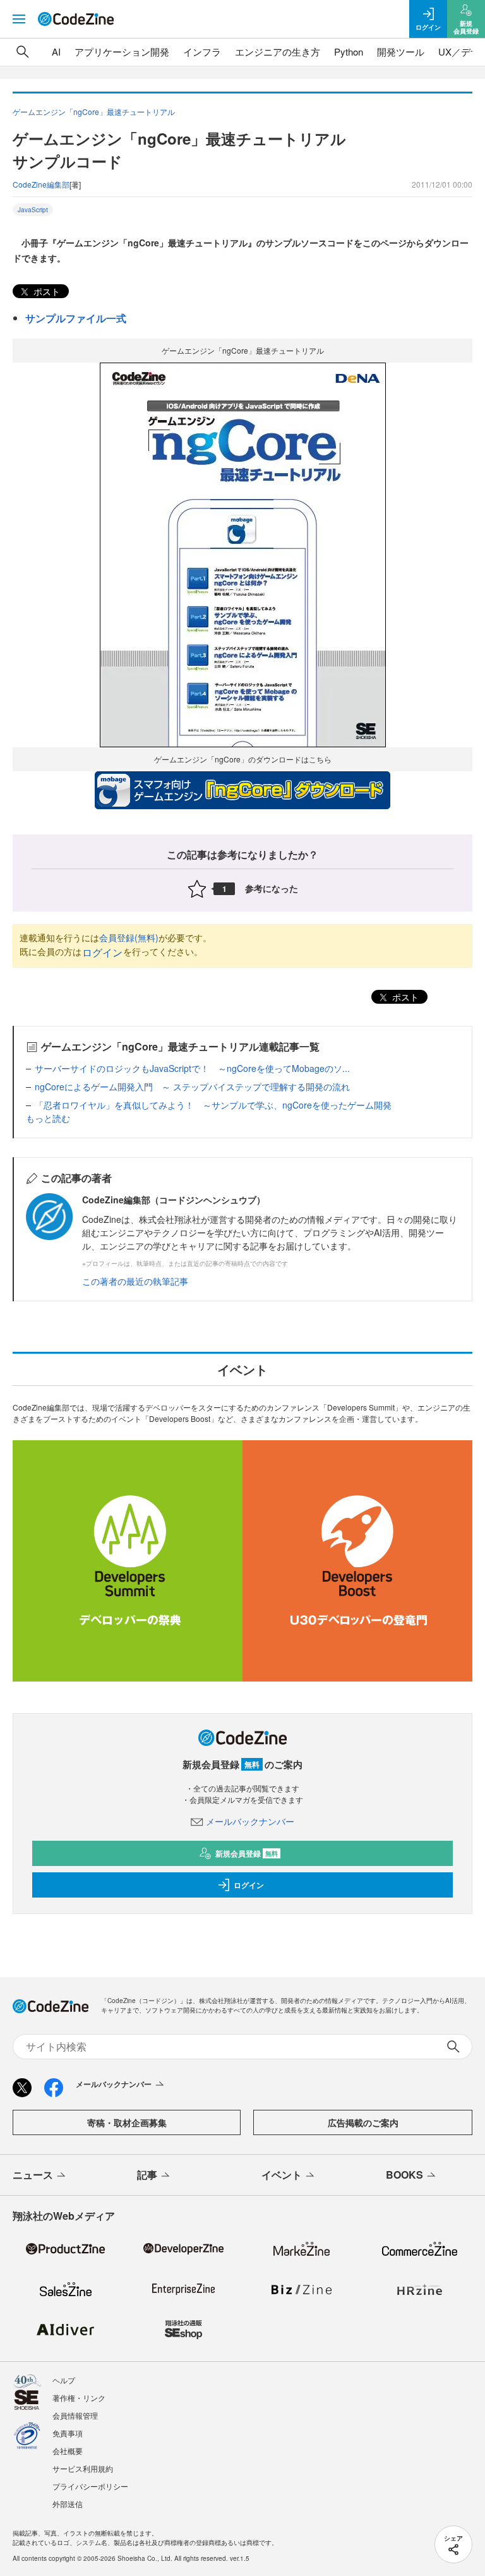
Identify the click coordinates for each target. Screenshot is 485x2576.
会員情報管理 (75, 2415)
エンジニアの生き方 (278, 51)
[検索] (23, 52)
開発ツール (401, 51)
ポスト (45, 291)
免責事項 (68, 2433)
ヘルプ (64, 2380)
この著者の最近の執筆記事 (135, 1281)
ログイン (102, 952)
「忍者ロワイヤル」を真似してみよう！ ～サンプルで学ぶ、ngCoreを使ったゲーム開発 (213, 1105)
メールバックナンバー (250, 1821)
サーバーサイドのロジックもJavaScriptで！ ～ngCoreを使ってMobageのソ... (192, 1068)
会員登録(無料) (129, 937)
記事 (147, 2175)
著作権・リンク (79, 2398)
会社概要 (68, 2451)
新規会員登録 (247, 1853)
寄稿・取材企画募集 (127, 2122)
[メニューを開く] (19, 19)
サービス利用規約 (83, 2468)
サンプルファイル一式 (76, 318)
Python (349, 51)
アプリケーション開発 (122, 51)
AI (56, 51)
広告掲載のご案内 (363, 2122)
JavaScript (33, 210)
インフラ (202, 51)
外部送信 (68, 2504)
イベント (282, 2175)
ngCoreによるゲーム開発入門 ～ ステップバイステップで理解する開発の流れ (192, 1086)
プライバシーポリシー (90, 2486)
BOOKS (404, 2175)
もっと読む (48, 1118)
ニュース (33, 2175)
